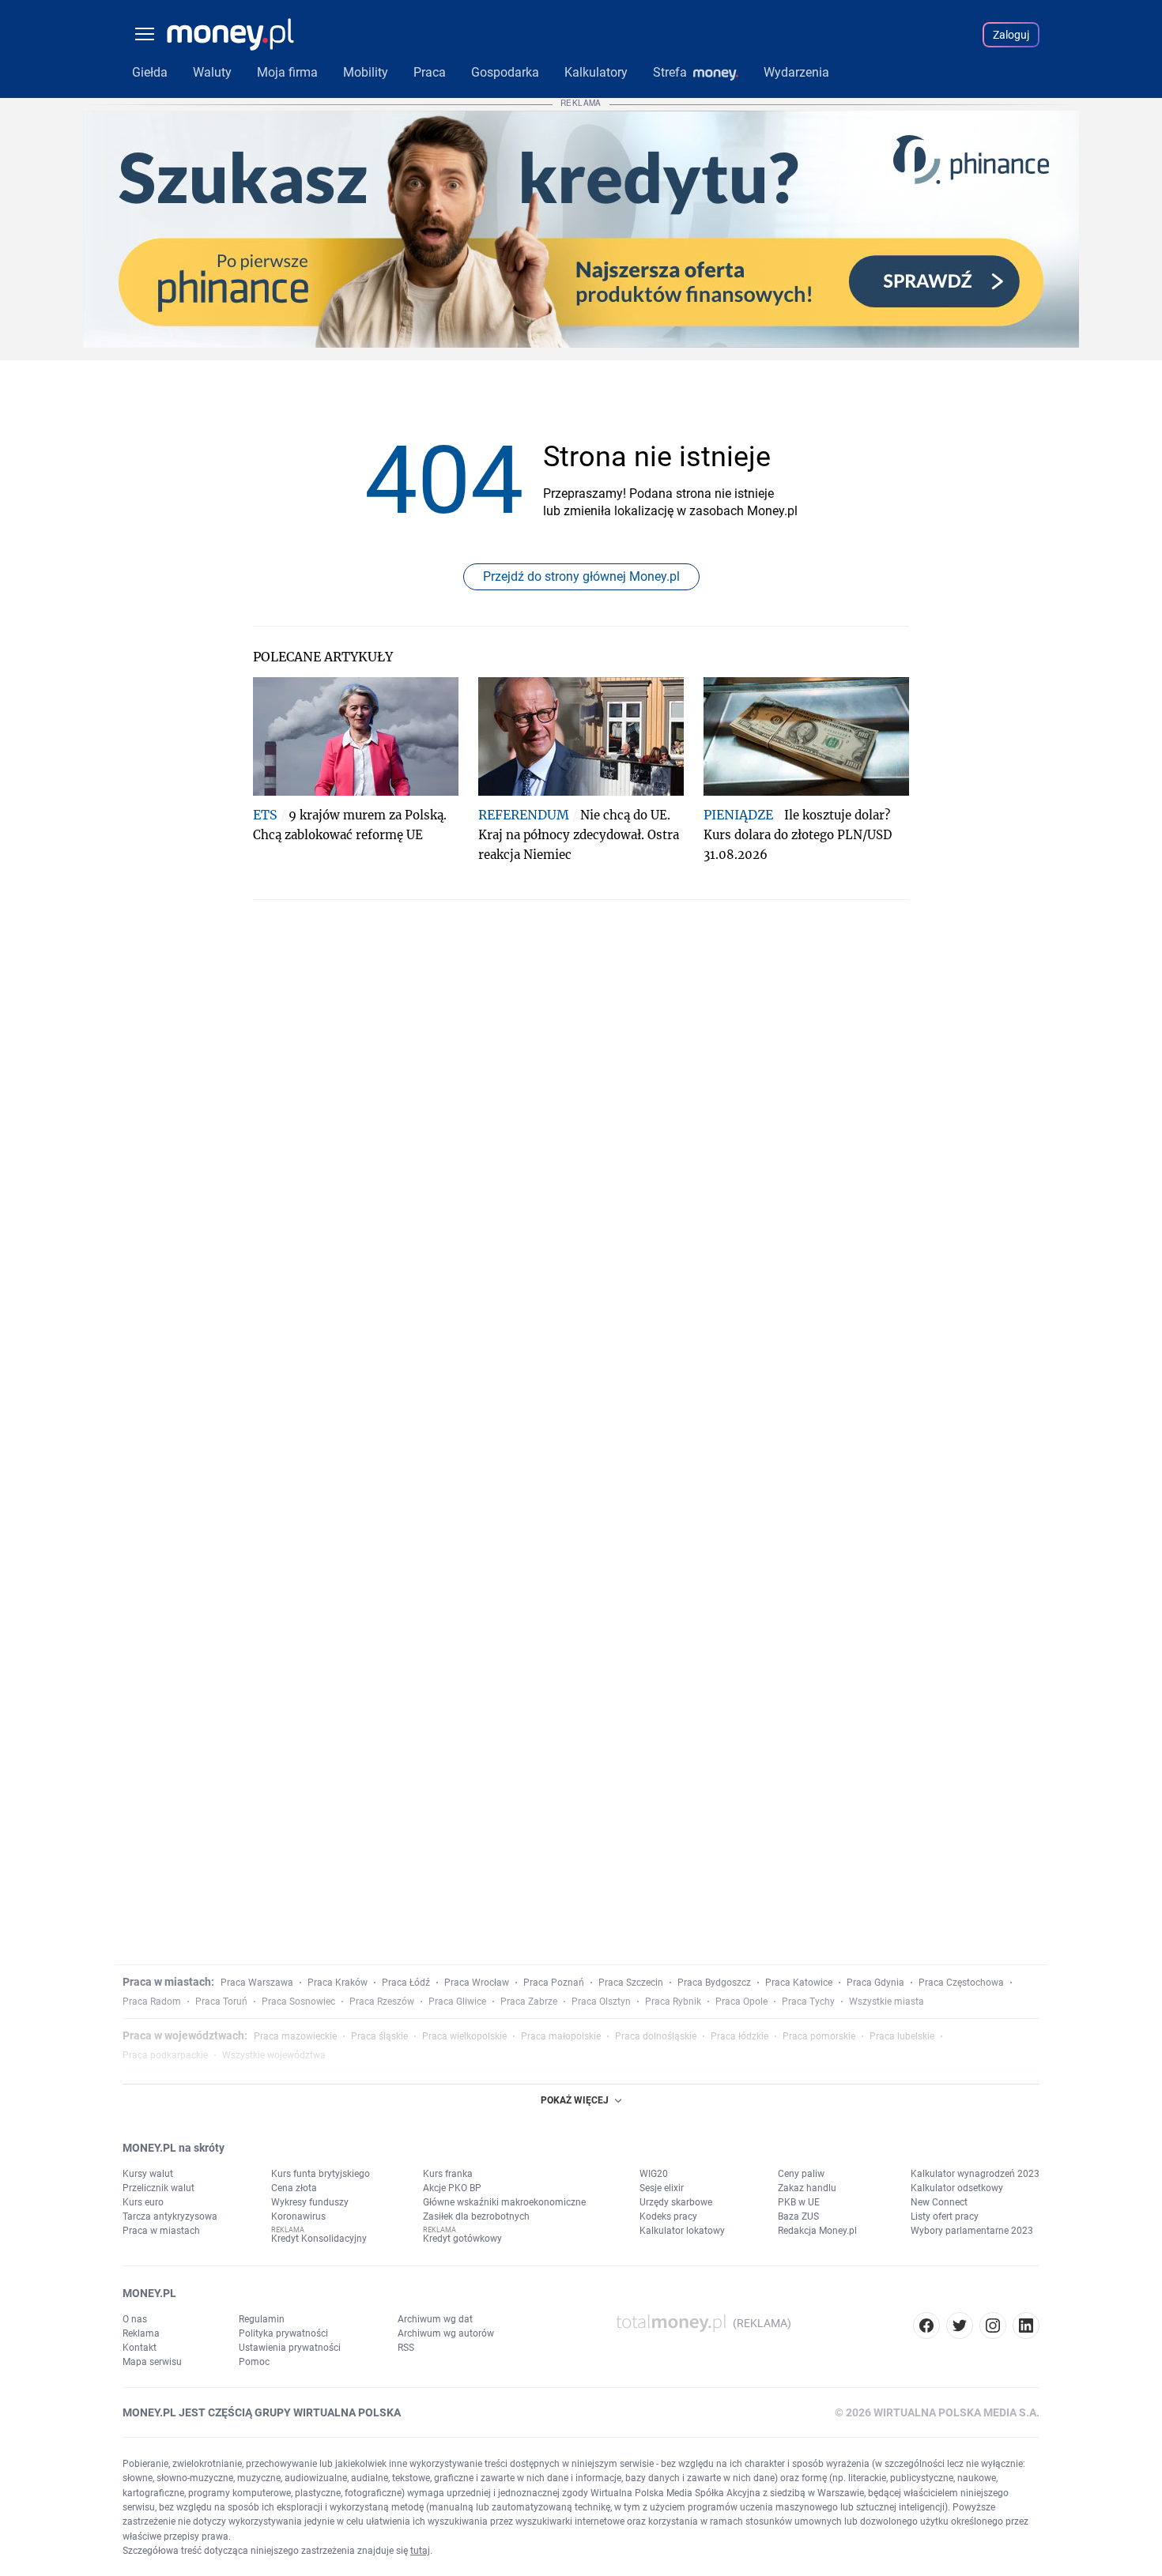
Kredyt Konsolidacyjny (319, 2239)
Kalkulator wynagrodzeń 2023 (975, 2174)
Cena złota (294, 2188)
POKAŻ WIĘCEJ (575, 2100)
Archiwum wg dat (435, 2319)
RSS (406, 2348)
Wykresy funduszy (310, 2202)
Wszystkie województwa (274, 2055)
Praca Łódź (406, 1983)
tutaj (420, 2551)
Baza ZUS (798, 2216)
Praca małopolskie (561, 2036)
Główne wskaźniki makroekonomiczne (504, 2202)
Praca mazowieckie (295, 2036)
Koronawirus (298, 2216)
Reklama (141, 2333)
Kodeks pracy (668, 2216)
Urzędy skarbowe (676, 2202)
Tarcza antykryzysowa (170, 2216)
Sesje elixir (662, 2188)
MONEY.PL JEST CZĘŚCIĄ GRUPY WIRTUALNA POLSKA (262, 2412)
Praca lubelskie (902, 2036)
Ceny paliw (801, 2174)
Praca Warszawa (257, 1983)
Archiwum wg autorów (446, 2333)
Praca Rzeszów (382, 2002)
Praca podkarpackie (165, 2055)
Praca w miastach (161, 2231)
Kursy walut (148, 2174)
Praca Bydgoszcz (714, 1983)
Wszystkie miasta (887, 2002)
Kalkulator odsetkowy (957, 2188)
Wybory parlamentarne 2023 (972, 2231)
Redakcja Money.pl (817, 2231)
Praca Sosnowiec (298, 2002)
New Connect (939, 2202)
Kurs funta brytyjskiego (321, 2174)
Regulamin (262, 2319)
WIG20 (654, 2174)
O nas (135, 2319)
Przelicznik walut (158, 2188)
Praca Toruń (221, 2002)
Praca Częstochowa (961, 1983)
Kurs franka (448, 2174)
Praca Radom (152, 2002)
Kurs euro (143, 2202)
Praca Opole (741, 2002)
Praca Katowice (799, 1983)
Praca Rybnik (673, 2002)
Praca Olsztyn (601, 2002)
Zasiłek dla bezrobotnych (476, 2216)
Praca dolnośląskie (656, 2036)
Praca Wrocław (477, 1983)
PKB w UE (799, 2202)
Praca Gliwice (457, 2002)
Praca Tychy (808, 2002)
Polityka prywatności (283, 2333)
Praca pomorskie (819, 2036)
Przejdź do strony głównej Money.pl (581, 576)
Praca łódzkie (739, 2036)
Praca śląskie (379, 2036)
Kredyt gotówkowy (462, 2239)
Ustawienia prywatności (290, 2348)
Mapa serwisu (152, 2362)
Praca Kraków (338, 1983)
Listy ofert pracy (945, 2216)
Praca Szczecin (631, 1983)
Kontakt (140, 2348)
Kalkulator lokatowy (682, 2231)
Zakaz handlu (807, 2188)
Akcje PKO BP (452, 2188)
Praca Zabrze (529, 2002)
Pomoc (254, 2362)
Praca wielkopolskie (464, 2036)
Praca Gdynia (875, 1983)
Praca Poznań (554, 1983)
